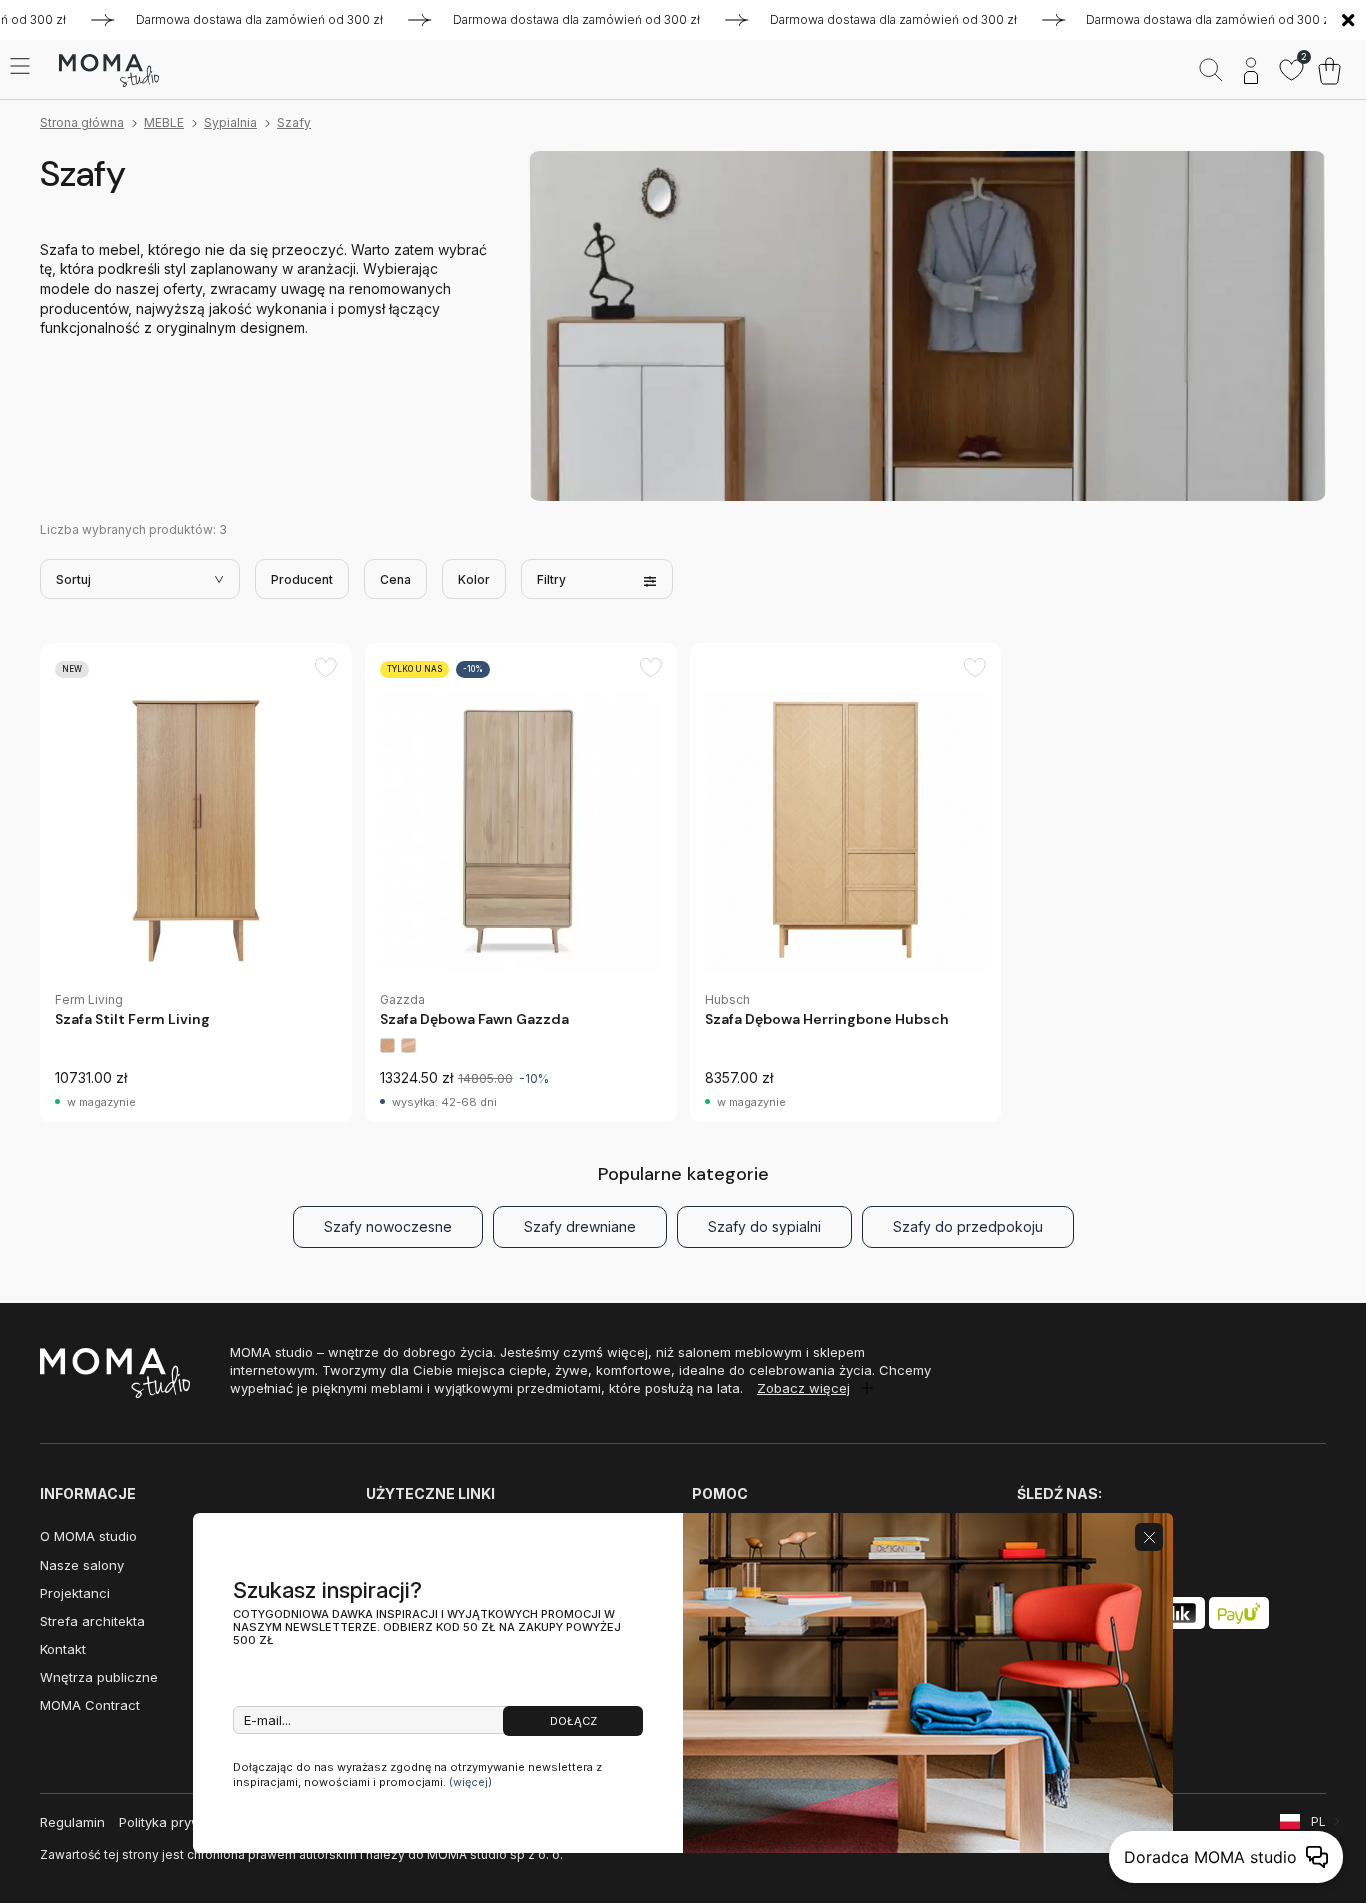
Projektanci (75, 1593)
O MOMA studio (88, 1536)
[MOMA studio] (108, 71)
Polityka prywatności (183, 1822)
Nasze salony (82, 1565)
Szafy (294, 122)
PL (1318, 1821)
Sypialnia (230, 122)
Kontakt (63, 1649)
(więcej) (470, 1782)
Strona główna (82, 122)
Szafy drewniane (580, 1226)
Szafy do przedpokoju (968, 1226)
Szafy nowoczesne (388, 1226)
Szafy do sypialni (764, 1226)
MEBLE (164, 122)
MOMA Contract (90, 1705)
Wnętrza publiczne (99, 1677)
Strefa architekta (92, 1621)
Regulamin (72, 1822)
